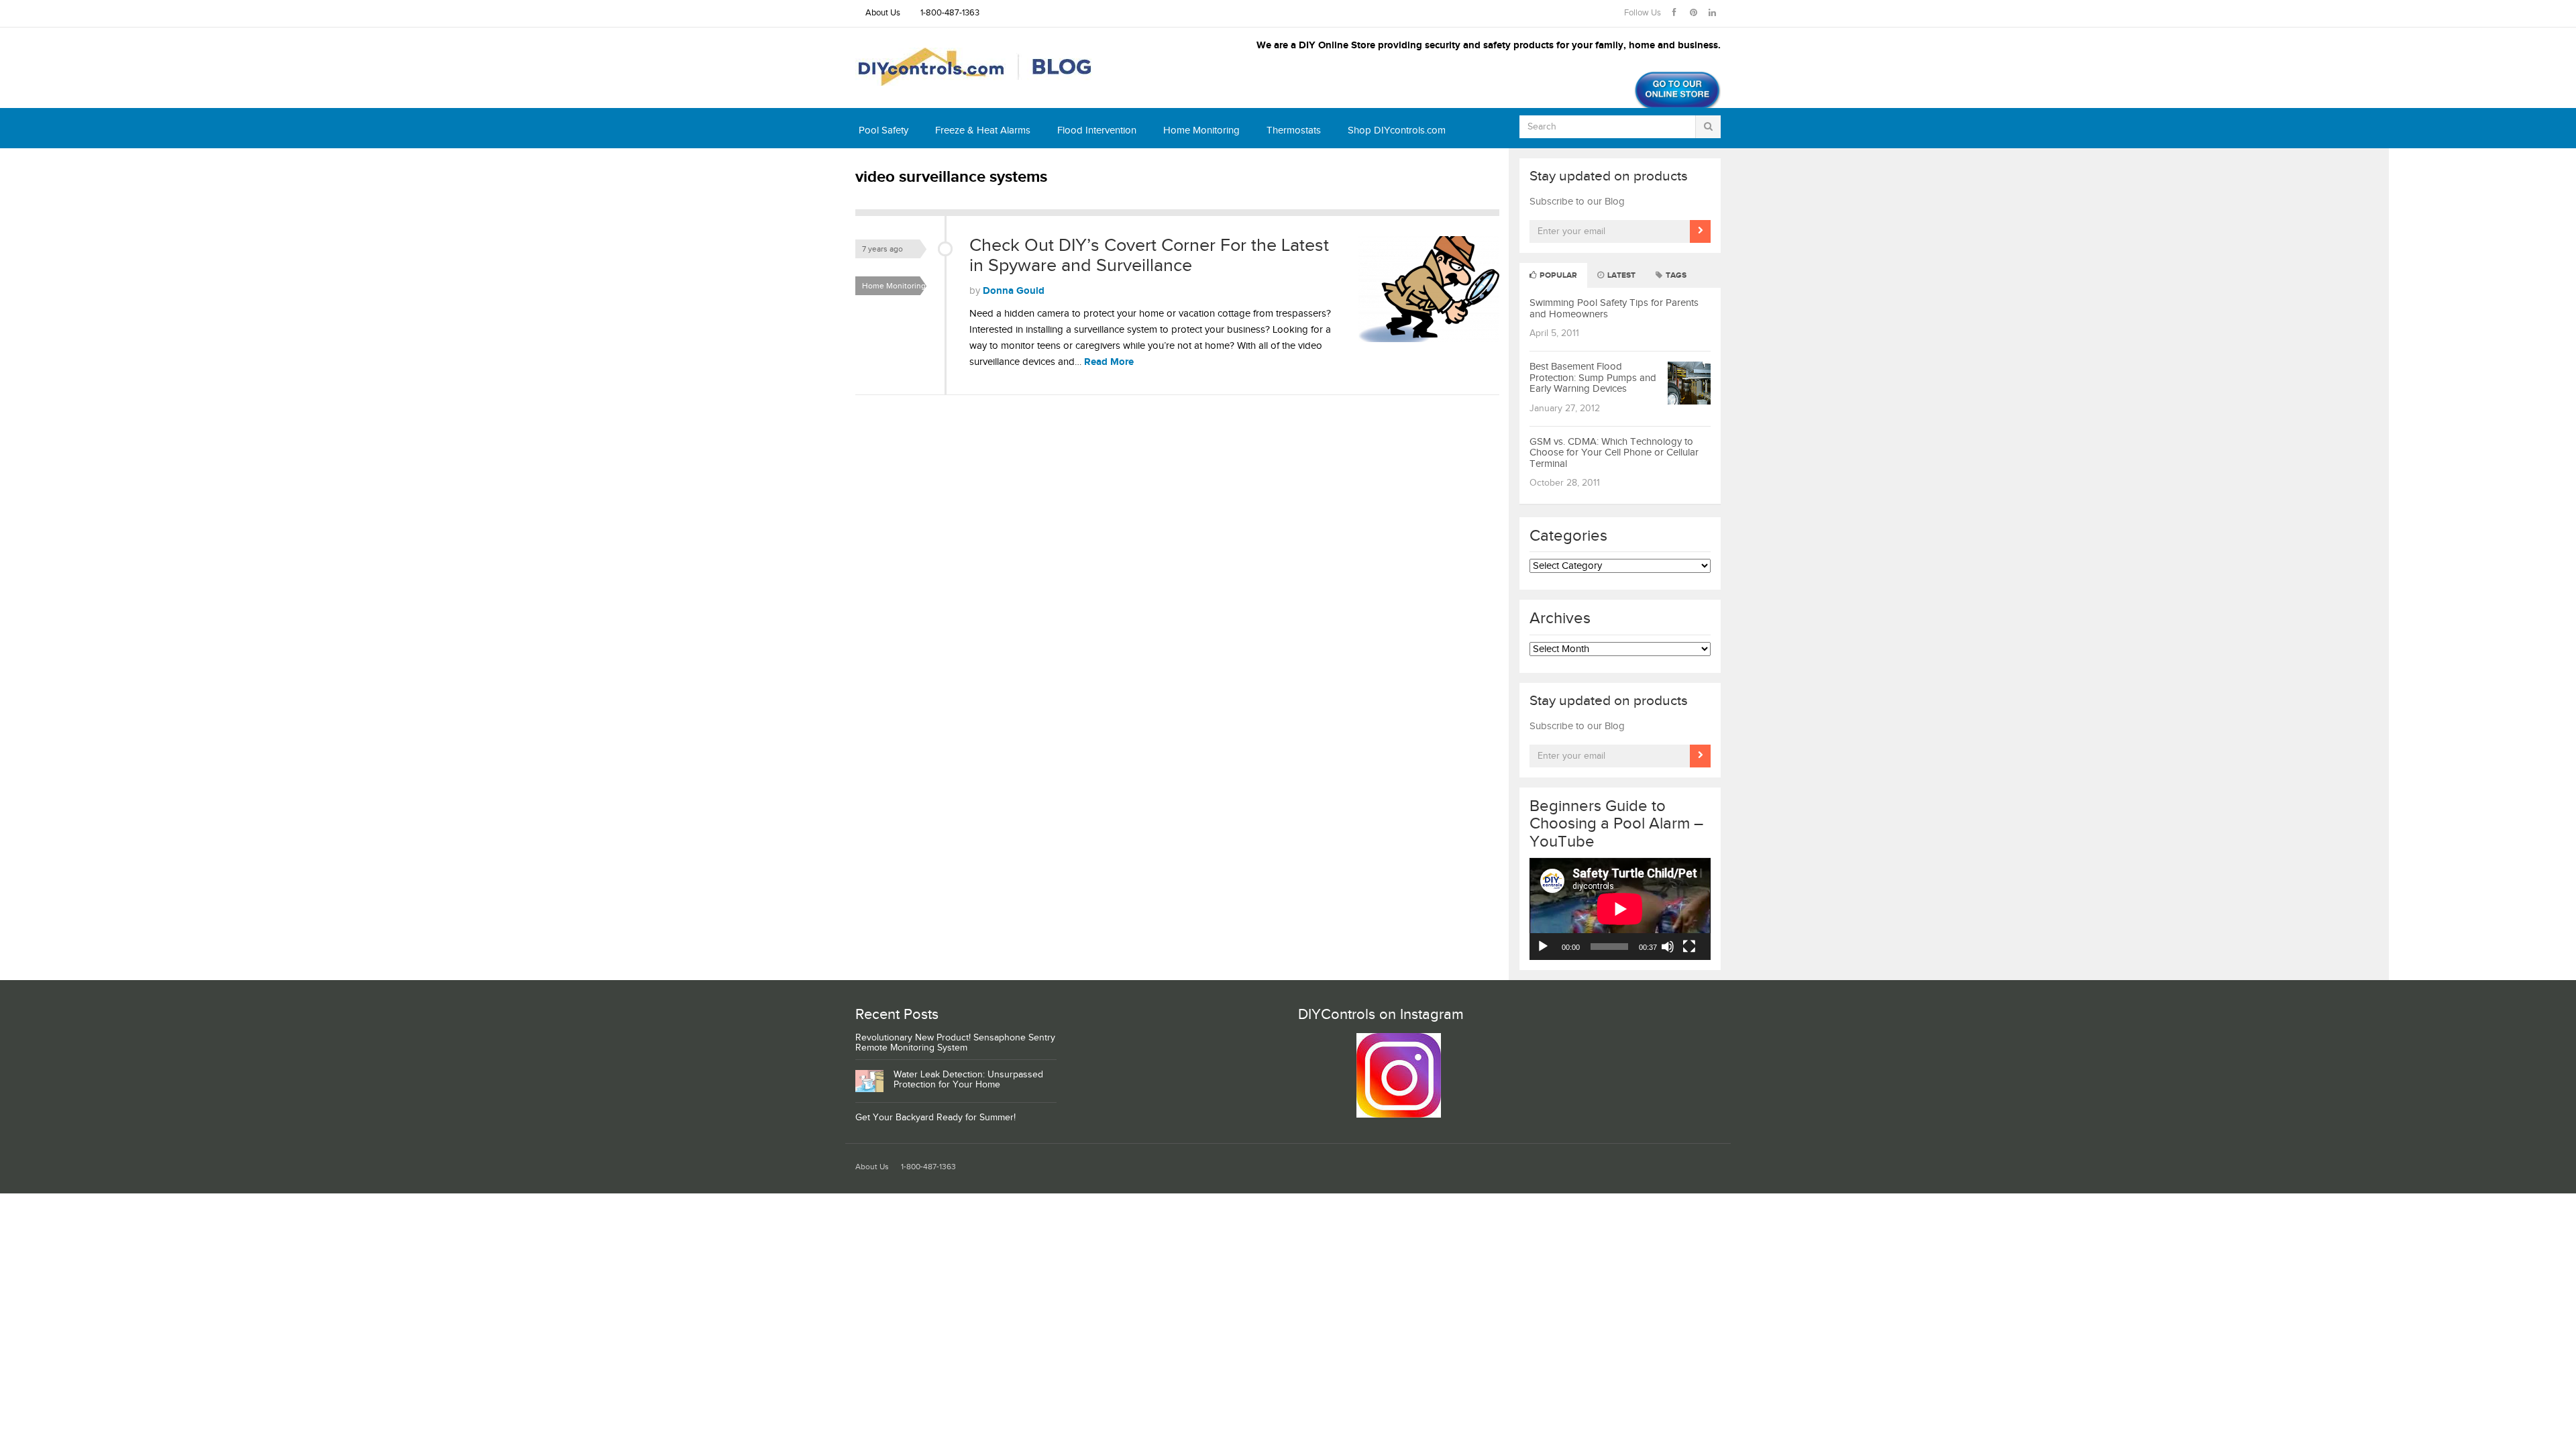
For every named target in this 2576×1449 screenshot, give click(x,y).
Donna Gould (1014, 291)
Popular (1557, 275)
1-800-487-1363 (950, 13)
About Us (883, 13)
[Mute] (1668, 947)
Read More (1109, 362)
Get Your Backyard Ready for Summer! (935, 1118)
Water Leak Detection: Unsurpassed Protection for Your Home (968, 1080)
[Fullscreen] (1689, 947)
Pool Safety (883, 130)
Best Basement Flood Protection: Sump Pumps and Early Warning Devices (1593, 378)
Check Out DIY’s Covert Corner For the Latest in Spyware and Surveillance (1149, 256)
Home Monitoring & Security (898, 288)
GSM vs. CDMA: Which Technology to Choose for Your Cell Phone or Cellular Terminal (1614, 453)
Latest (1620, 275)
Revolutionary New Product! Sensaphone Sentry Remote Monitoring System (955, 1043)
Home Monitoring (1201, 130)
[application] (1620, 909)
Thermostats (1294, 130)
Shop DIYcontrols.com (1397, 130)
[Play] (1543, 947)
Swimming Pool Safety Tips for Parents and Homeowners (1614, 309)
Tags (1675, 275)
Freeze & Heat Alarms (983, 130)
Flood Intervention (1097, 130)
